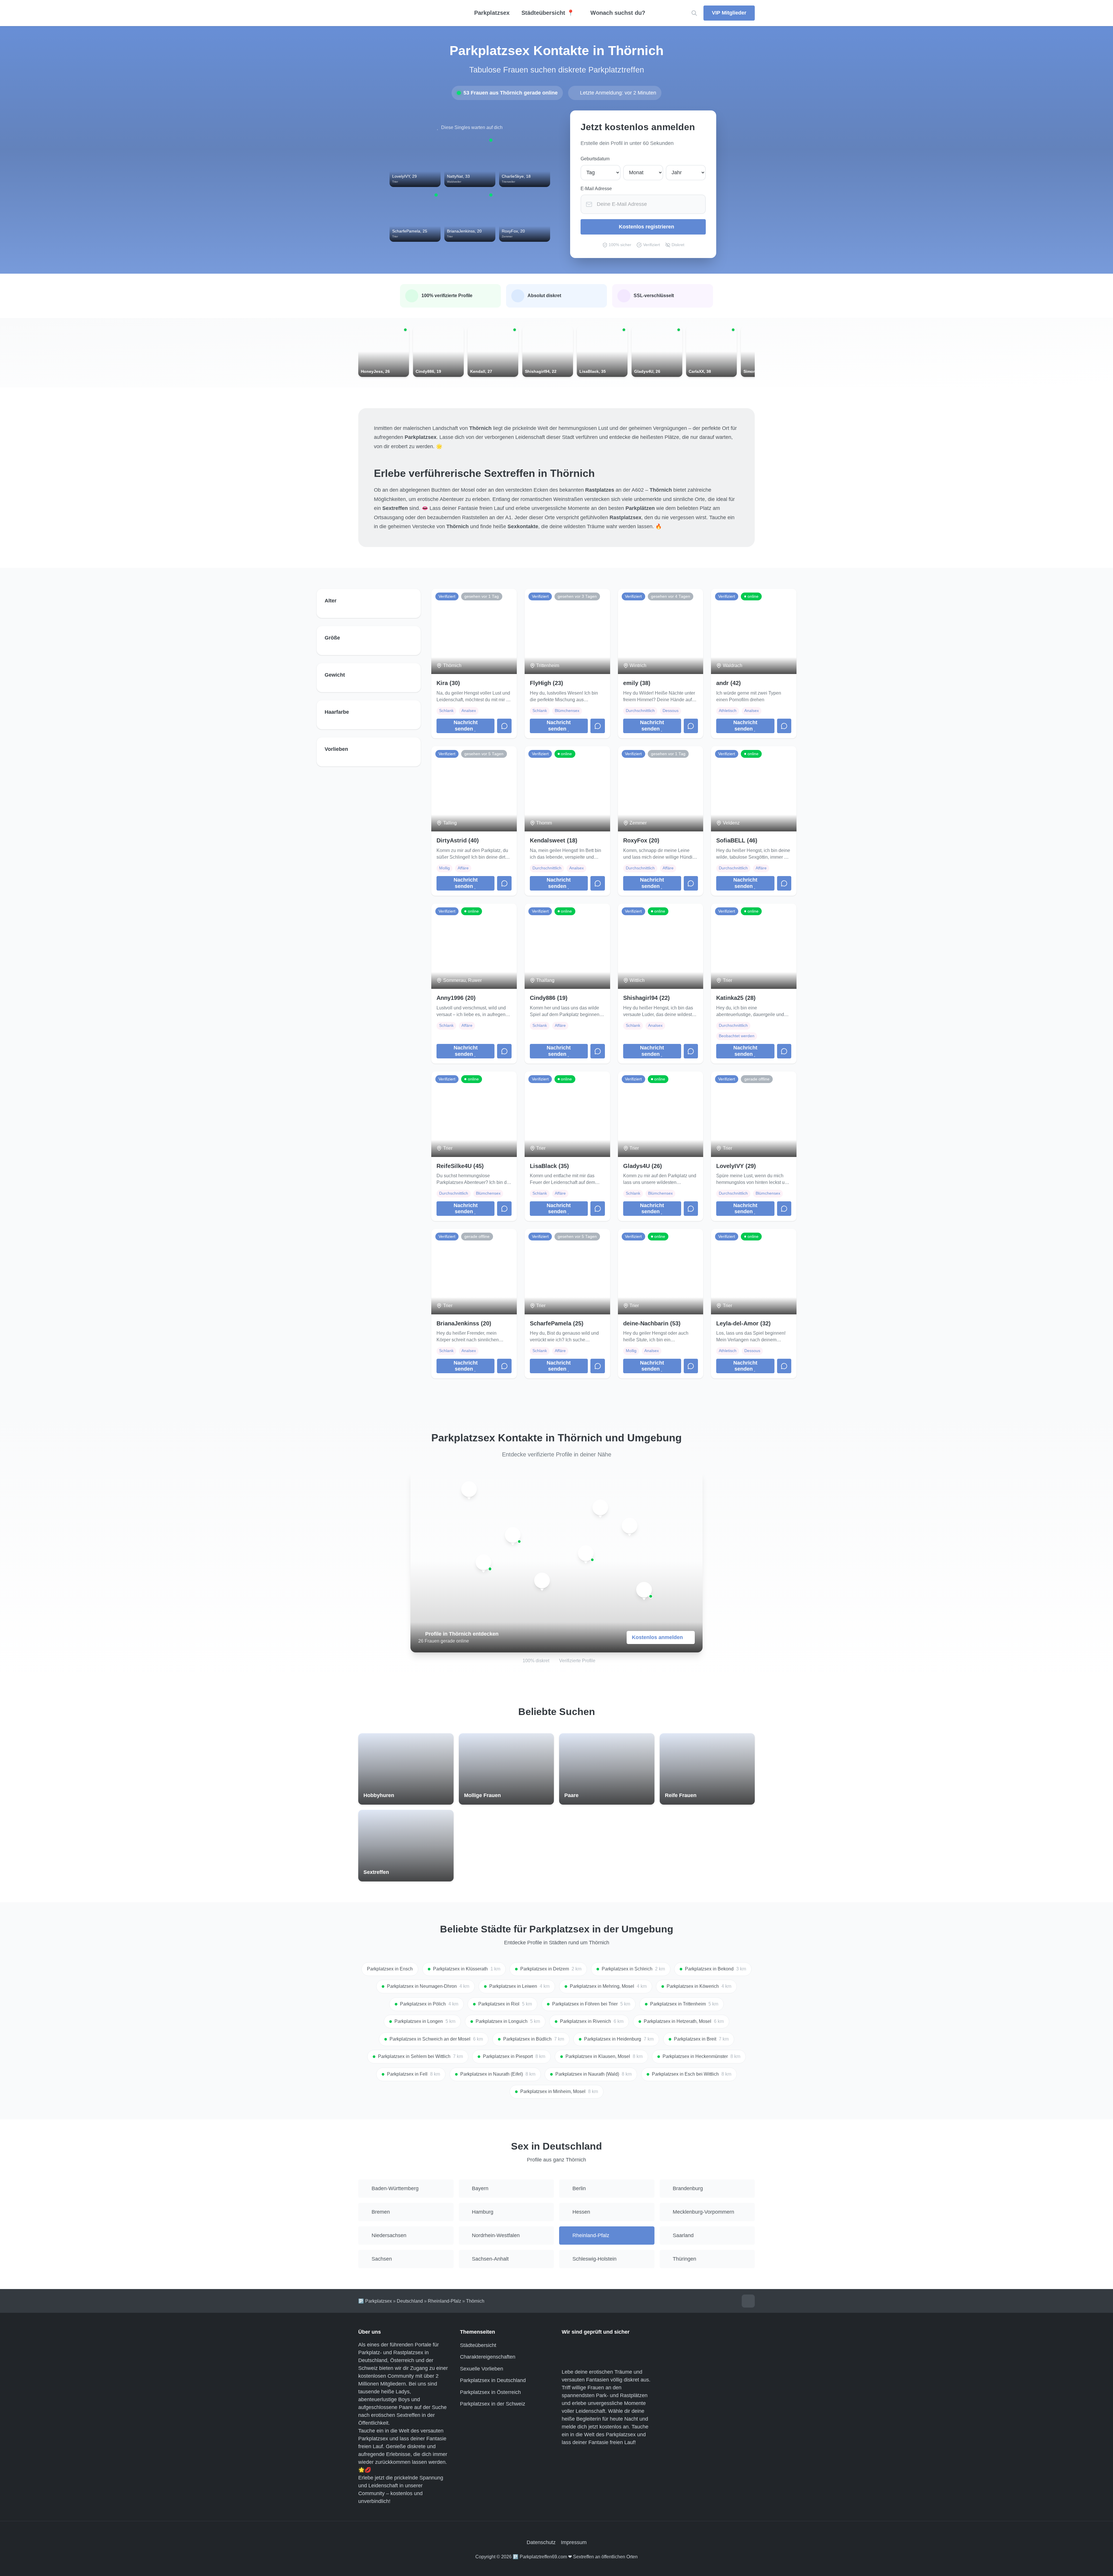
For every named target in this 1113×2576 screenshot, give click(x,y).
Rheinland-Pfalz (444, 2301)
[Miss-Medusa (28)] (513, 1535)
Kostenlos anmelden (657, 1637)
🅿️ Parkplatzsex (375, 2301)
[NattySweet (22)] (630, 1526)
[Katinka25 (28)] (600, 1507)
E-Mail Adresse (596, 189)
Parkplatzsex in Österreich (490, 2392)
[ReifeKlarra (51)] (483, 1562)
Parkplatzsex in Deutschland (493, 2380)
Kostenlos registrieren (646, 227)
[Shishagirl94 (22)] (644, 1590)
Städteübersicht (478, 2345)
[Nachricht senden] (504, 726)
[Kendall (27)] (469, 1489)
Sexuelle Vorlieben (482, 2369)
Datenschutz (541, 2542)
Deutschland (410, 2301)
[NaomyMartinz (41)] (586, 1553)
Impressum (574, 2542)
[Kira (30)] (542, 1581)
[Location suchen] (694, 13)
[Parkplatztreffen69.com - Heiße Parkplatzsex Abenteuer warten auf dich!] (406, 13)
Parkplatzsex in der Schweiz (493, 2404)
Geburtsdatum (595, 159)
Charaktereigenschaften (488, 2357)
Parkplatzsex (492, 13)
